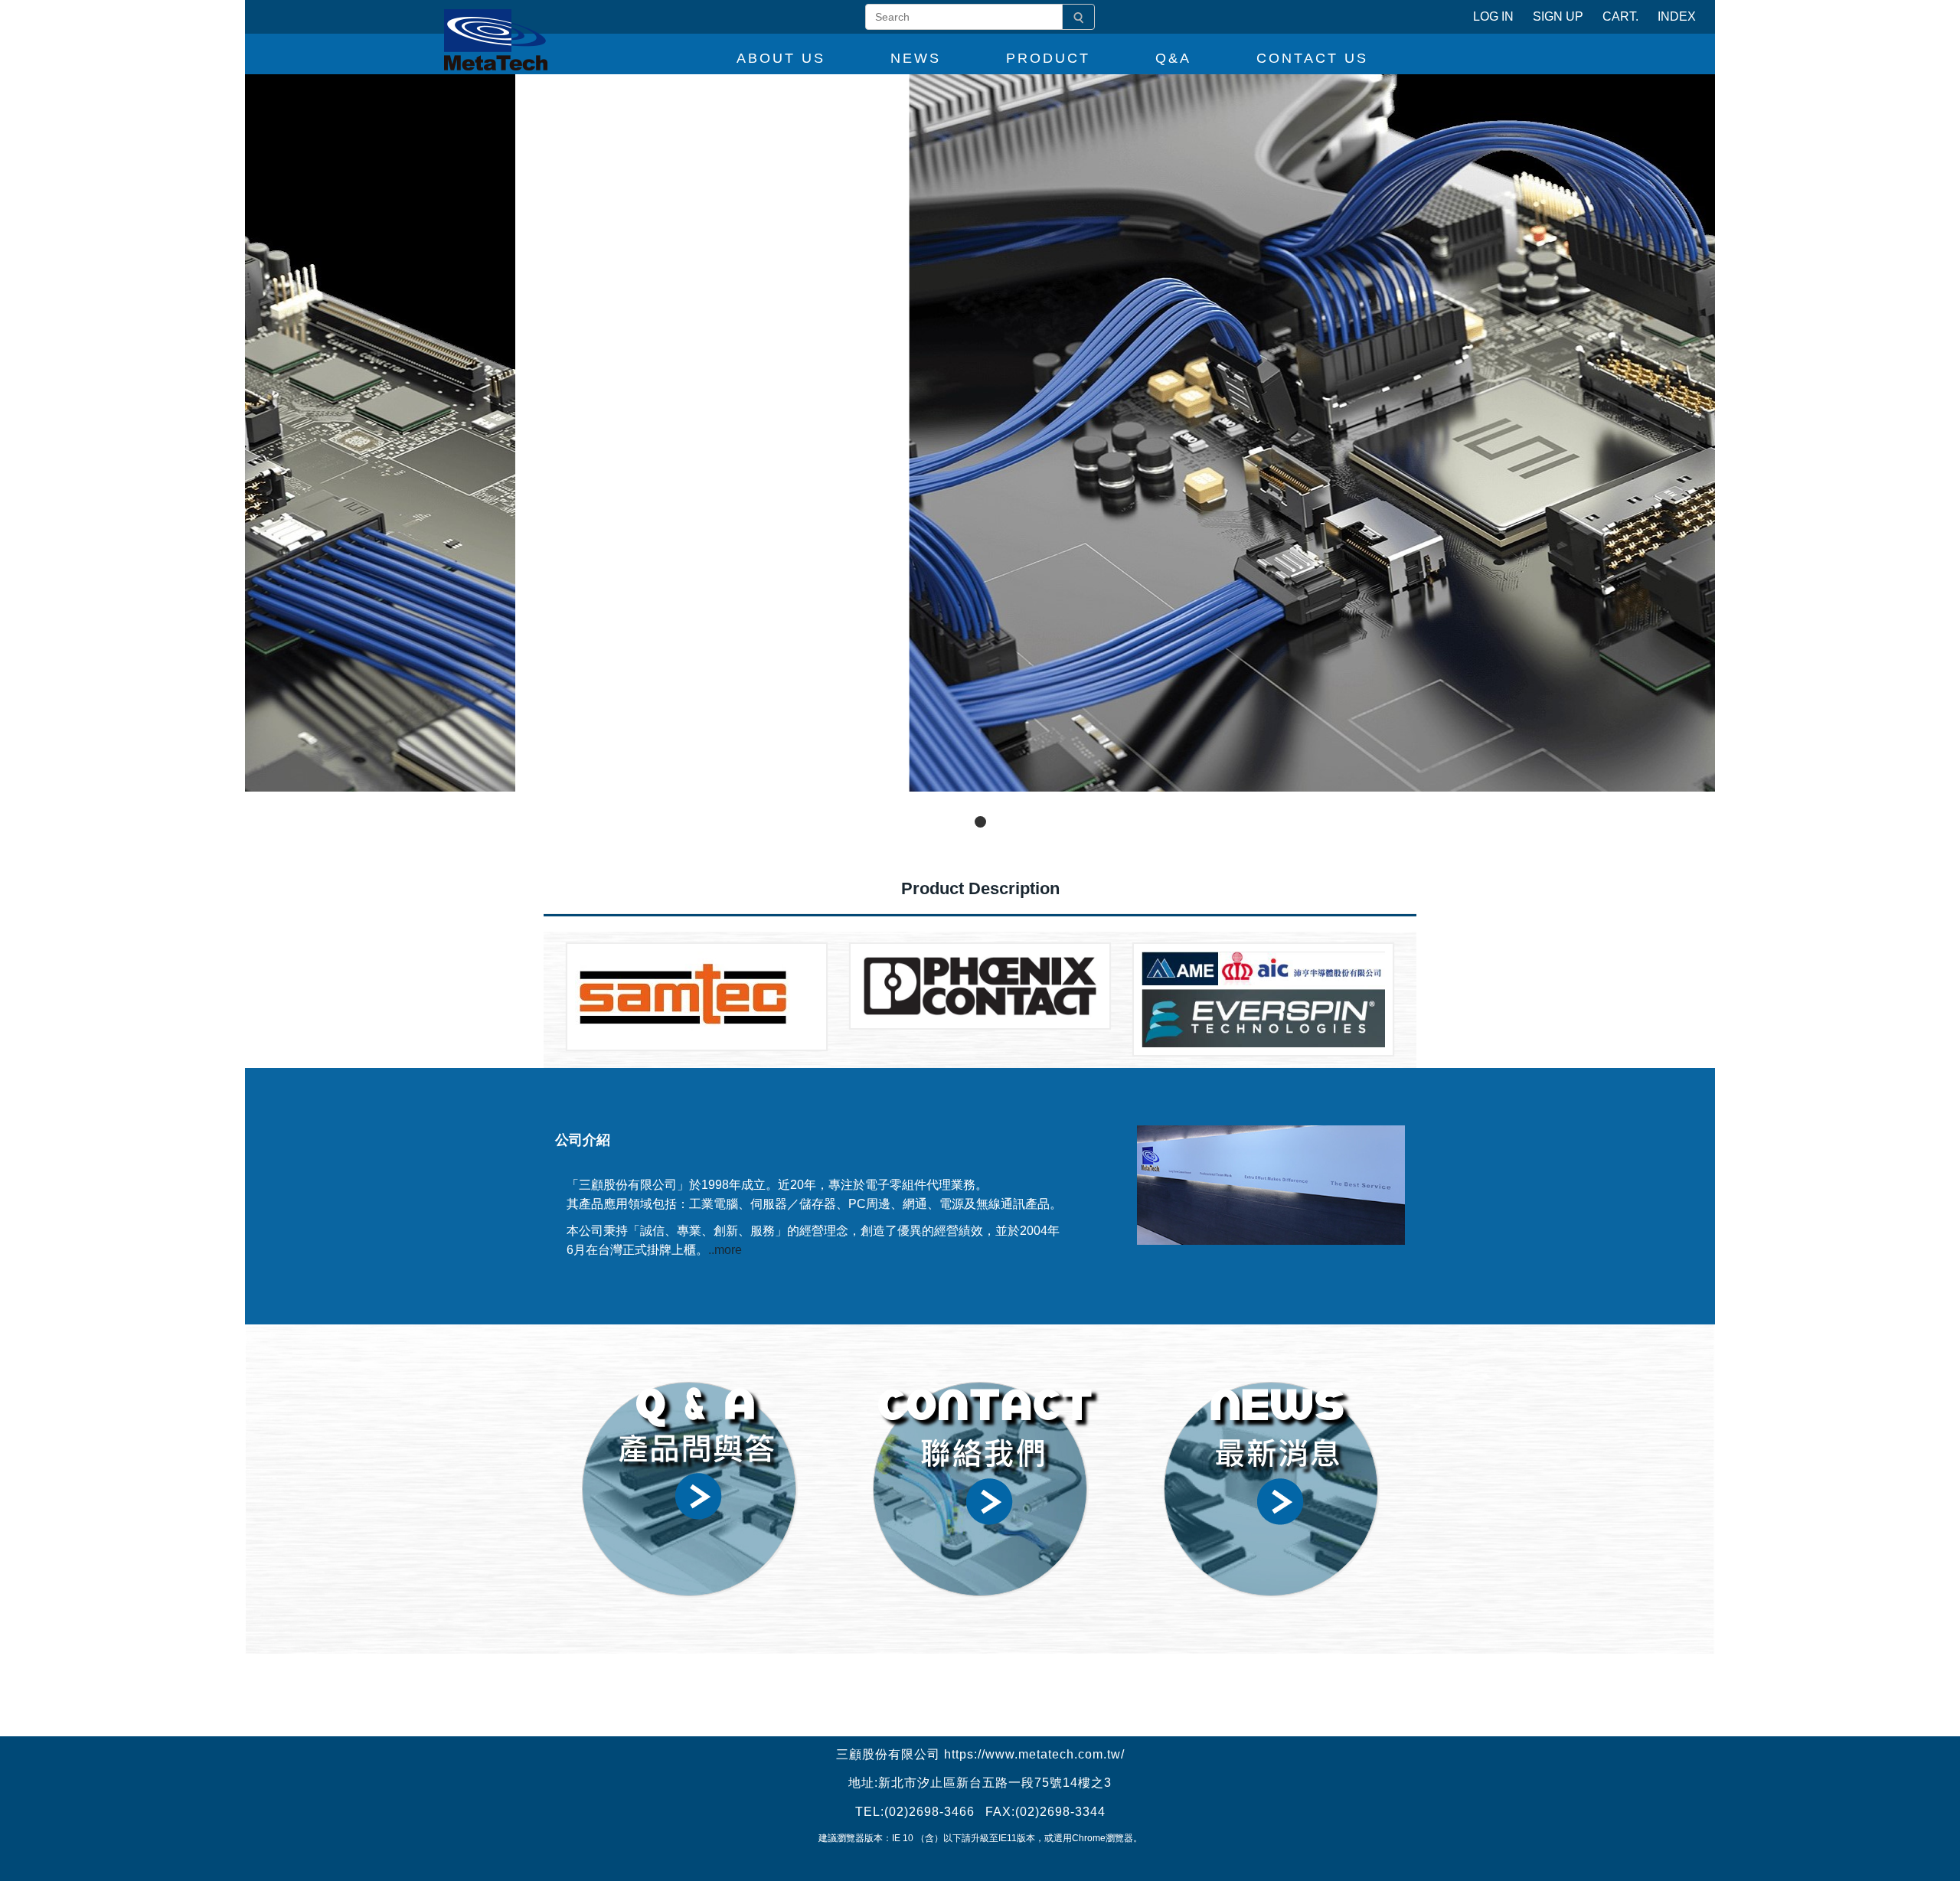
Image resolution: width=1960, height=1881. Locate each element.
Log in (1493, 16)
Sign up (1558, 16)
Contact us (1312, 58)
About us (781, 58)
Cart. (1620, 16)
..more (725, 1250)
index (1677, 16)
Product (1048, 58)
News (916, 58)
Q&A (1173, 58)
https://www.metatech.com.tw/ (1034, 1754)
